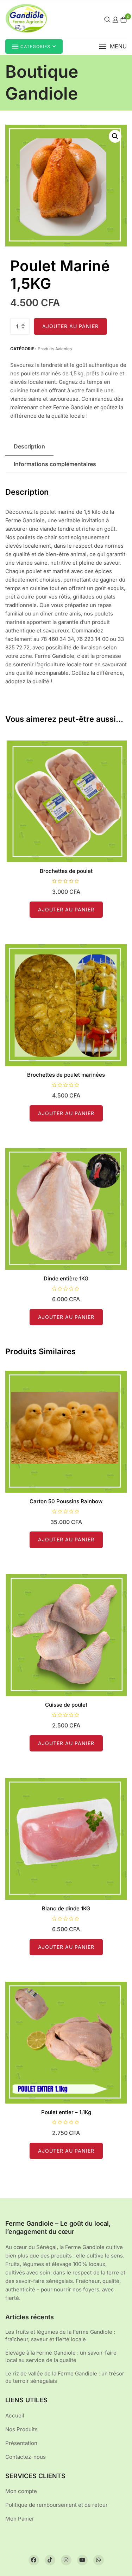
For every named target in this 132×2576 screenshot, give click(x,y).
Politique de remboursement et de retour (56, 2505)
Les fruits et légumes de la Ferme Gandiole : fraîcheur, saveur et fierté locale (60, 2336)
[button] (113, 46)
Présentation (21, 2443)
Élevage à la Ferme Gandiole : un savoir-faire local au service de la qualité (61, 2356)
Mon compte (21, 2491)
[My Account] (115, 20)
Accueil (15, 2416)
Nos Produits (21, 2429)
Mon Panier (20, 2519)
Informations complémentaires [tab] (55, 464)
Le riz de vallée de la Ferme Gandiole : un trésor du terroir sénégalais (65, 2377)
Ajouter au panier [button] (66, 909)
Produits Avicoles (55, 349)
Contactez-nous (26, 2457)
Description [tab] (29, 446)
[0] (124, 20)
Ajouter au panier (70, 326)
